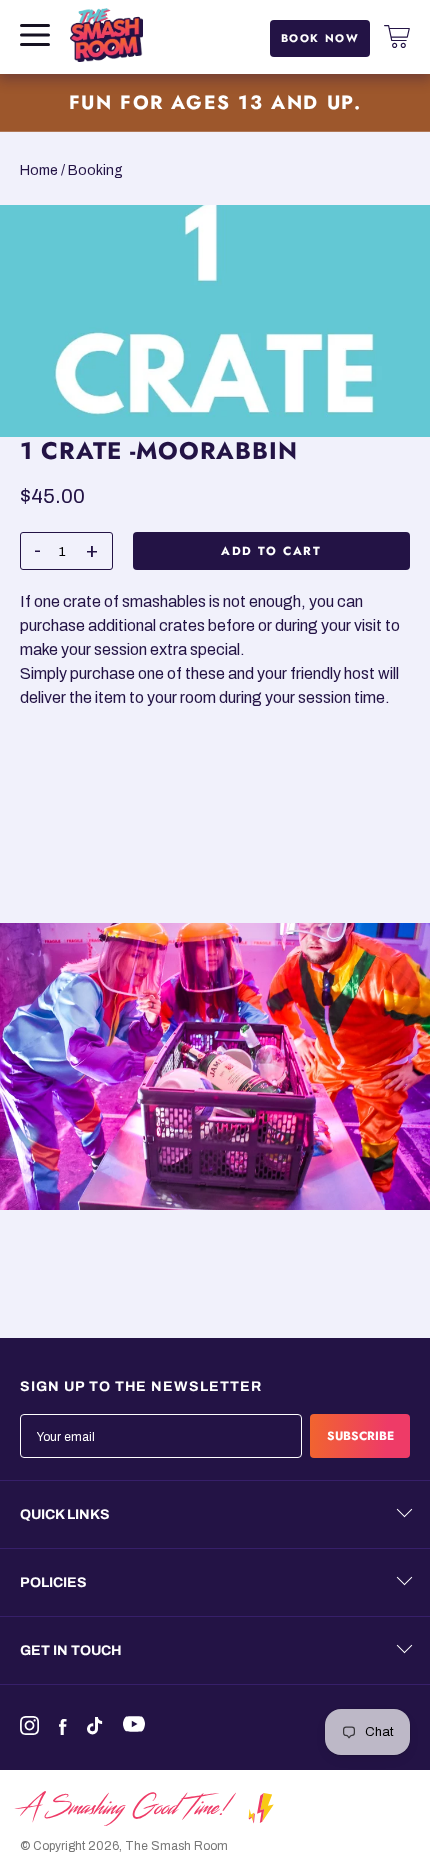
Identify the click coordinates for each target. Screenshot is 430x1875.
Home (39, 170)
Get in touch (71, 1650)
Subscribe (360, 1436)
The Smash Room (176, 1846)
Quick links (65, 1514)
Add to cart (271, 550)
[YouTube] (139, 1724)
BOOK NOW (320, 38)
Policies (53, 1582)
